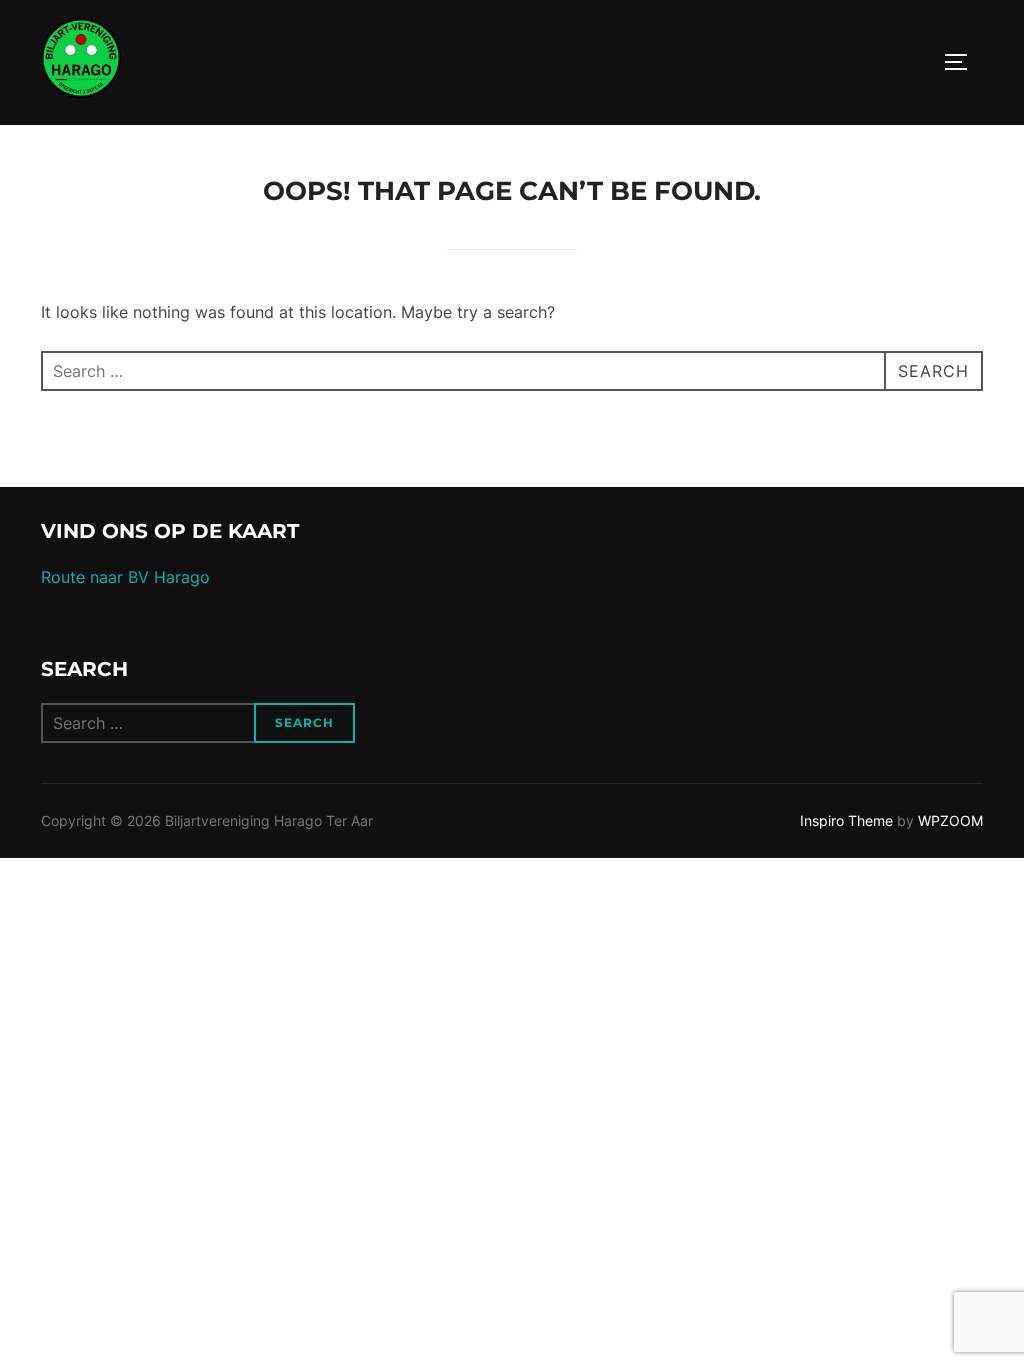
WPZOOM (950, 820)
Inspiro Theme (846, 820)
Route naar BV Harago (125, 577)
